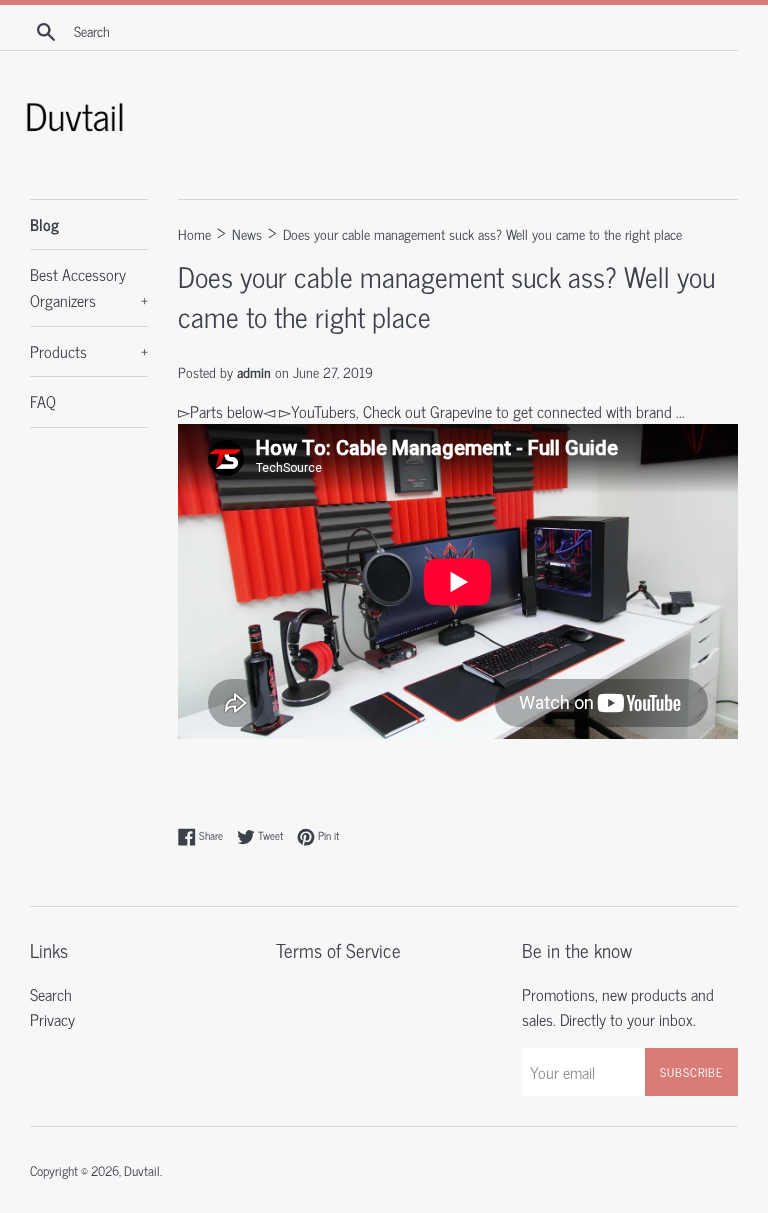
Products (89, 351)
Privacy (52, 1019)
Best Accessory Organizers (89, 287)
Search (51, 994)
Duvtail (142, 1170)
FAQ (43, 401)
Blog (44, 224)
